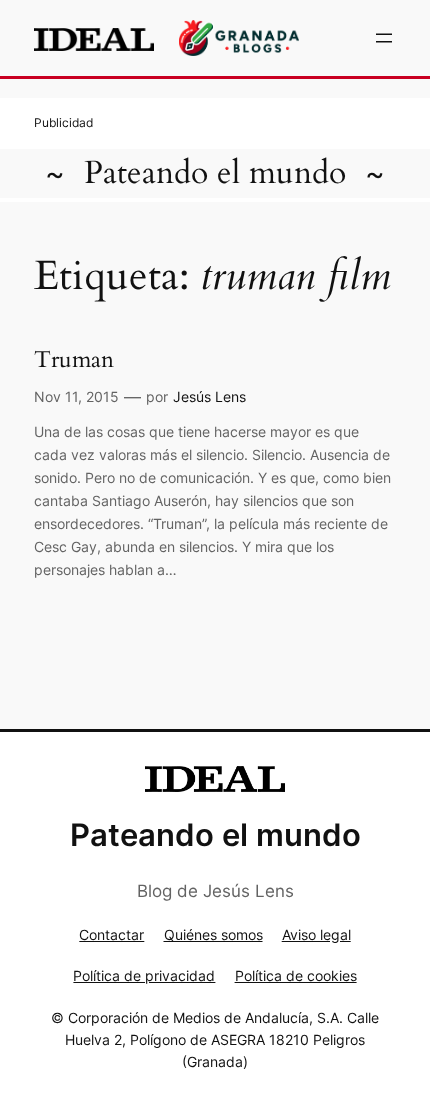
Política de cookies (296, 975)
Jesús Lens (209, 396)
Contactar (111, 934)
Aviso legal (316, 934)
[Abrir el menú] (384, 38)
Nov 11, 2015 (76, 396)
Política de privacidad (144, 975)
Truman (74, 360)
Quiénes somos (213, 934)
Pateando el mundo (215, 173)
